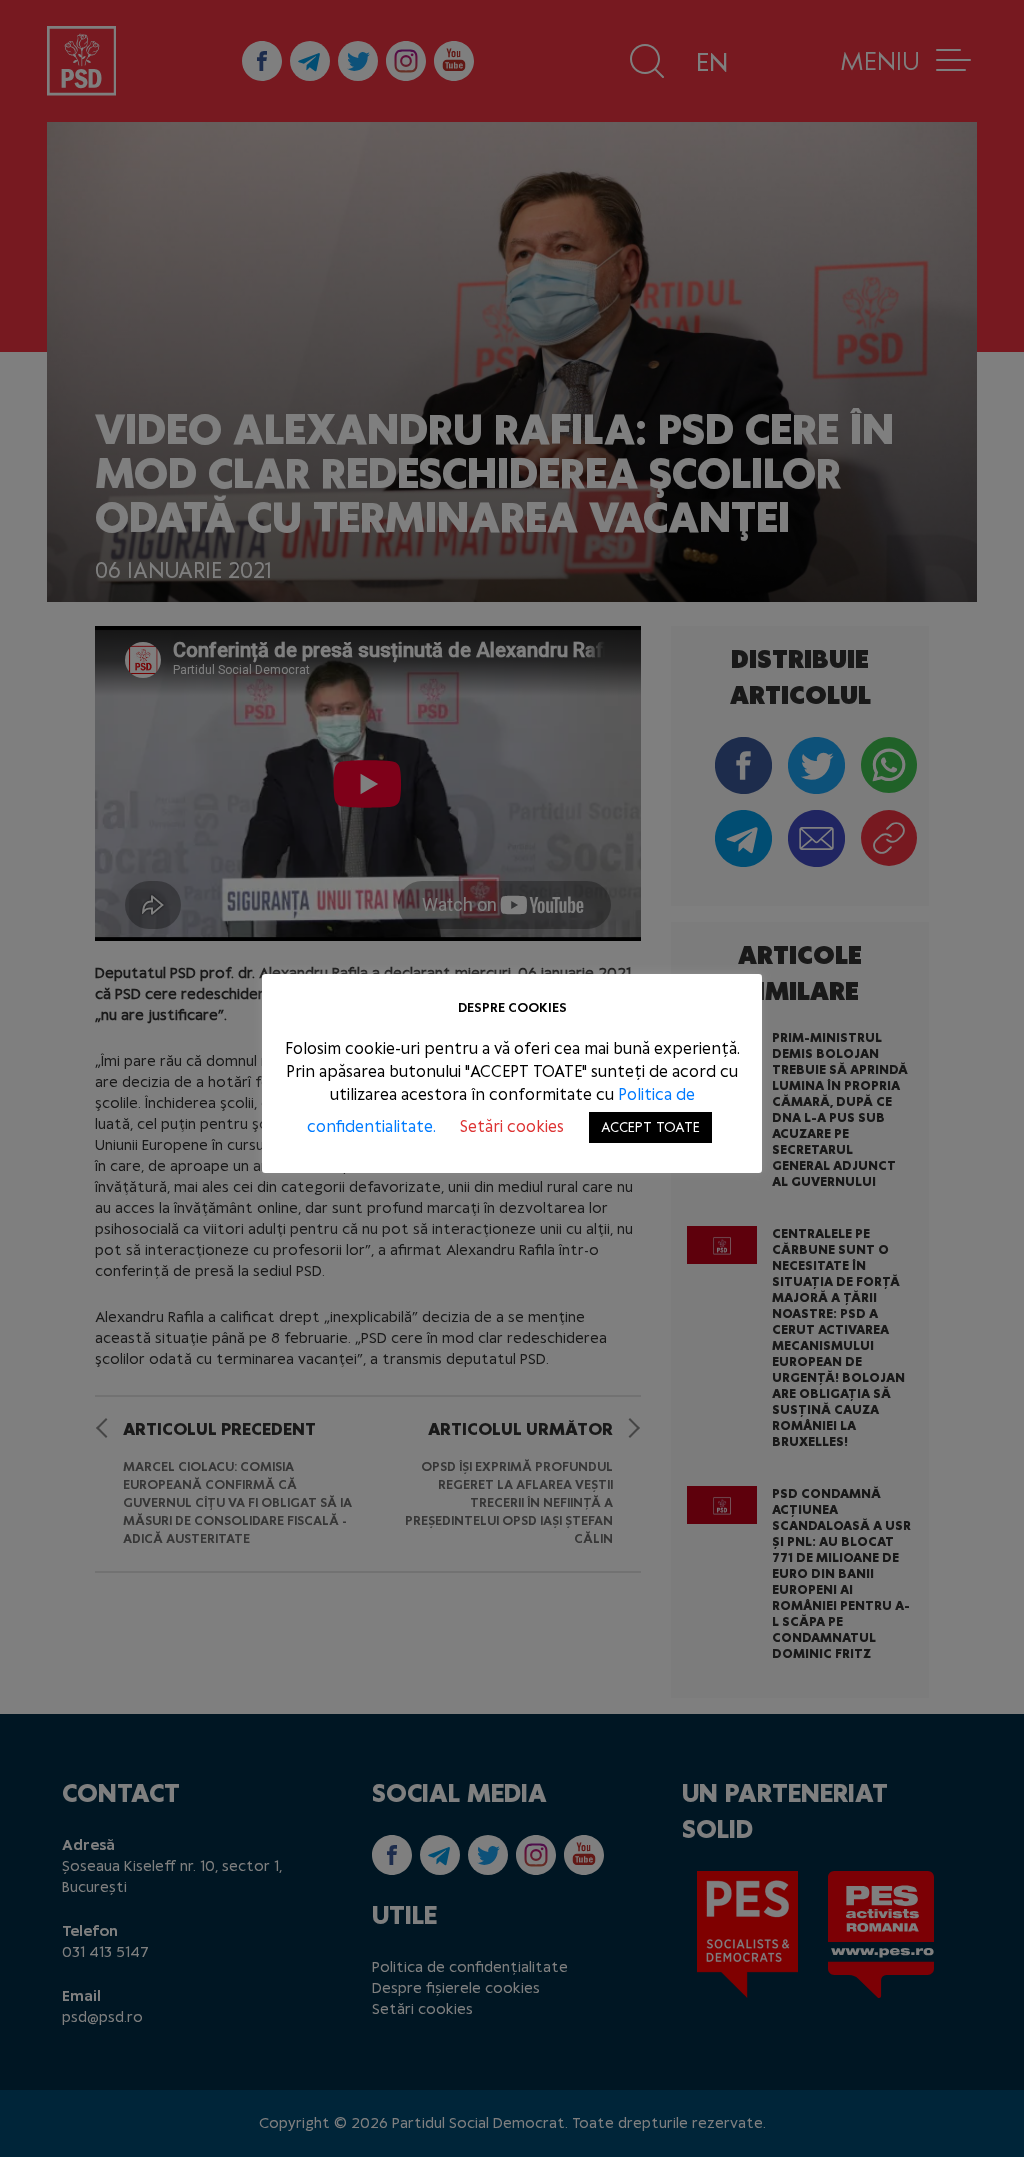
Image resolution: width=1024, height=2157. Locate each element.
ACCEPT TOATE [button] (650, 1127)
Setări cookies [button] (512, 1126)
